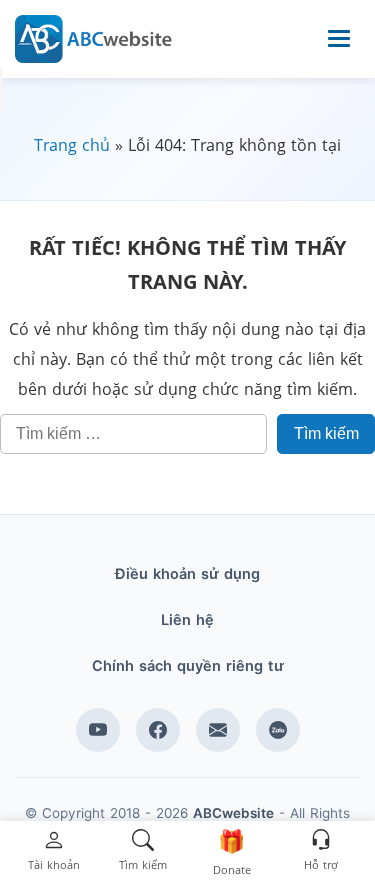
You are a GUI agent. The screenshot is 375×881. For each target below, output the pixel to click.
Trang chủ (72, 145)
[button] (54, 851)
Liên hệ (187, 620)
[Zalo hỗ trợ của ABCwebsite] (278, 730)
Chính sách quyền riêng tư (188, 666)
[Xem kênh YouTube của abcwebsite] (98, 730)
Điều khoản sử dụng (187, 574)
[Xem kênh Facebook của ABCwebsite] (158, 730)
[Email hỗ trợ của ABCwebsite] (218, 730)
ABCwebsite (233, 813)
